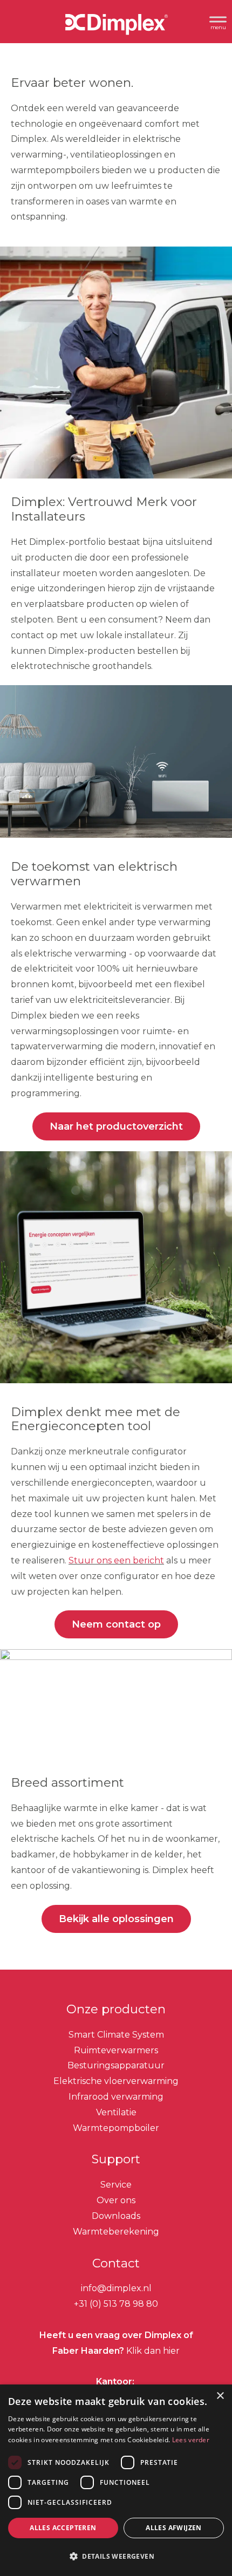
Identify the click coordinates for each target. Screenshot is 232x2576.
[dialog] (116, 2480)
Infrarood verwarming (116, 2097)
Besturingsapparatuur (116, 2066)
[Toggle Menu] (218, 21)
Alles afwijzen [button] (174, 2528)
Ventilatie (116, 2112)
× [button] (220, 2396)
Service (116, 2185)
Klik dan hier (152, 2351)
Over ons (116, 2200)
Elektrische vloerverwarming (116, 2081)
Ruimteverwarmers (116, 2050)
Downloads (116, 2216)
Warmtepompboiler (116, 2128)
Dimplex (116, 26)
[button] (116, 2557)
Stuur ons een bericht (116, 1560)
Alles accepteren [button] (63, 2528)
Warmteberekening (116, 2232)
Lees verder (191, 2440)
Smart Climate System (116, 2035)
